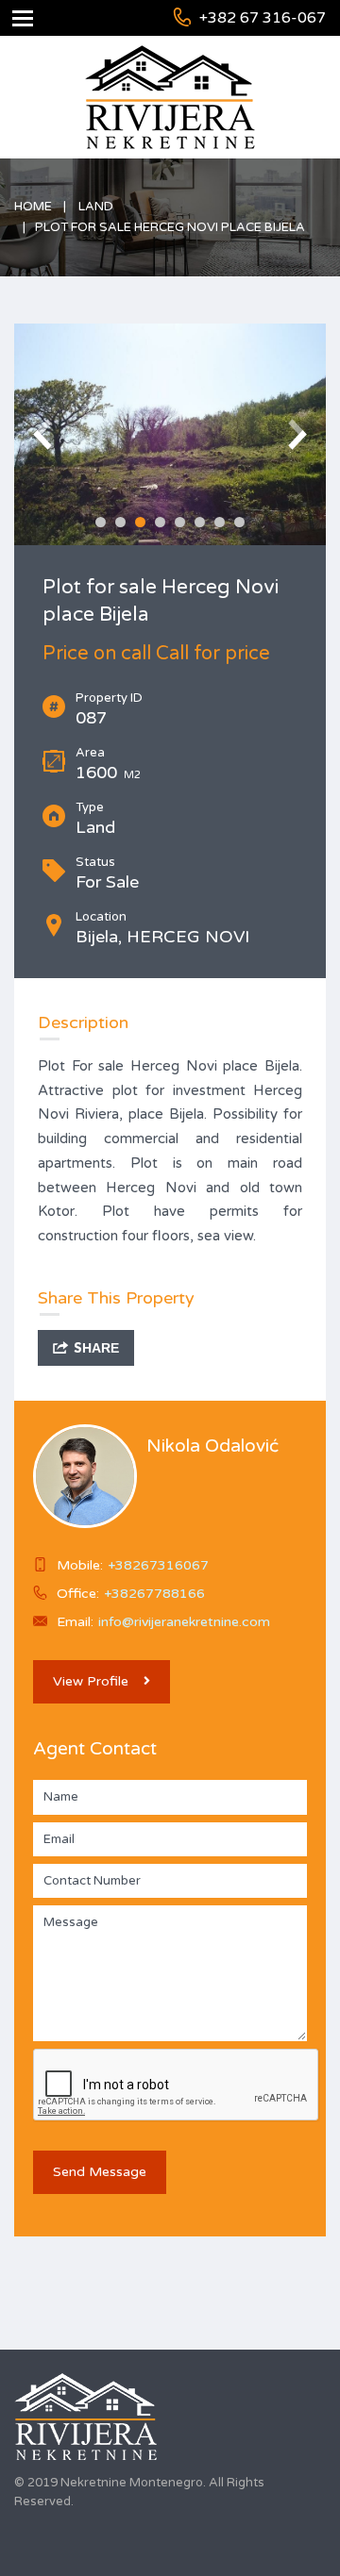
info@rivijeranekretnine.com (184, 1622)
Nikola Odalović (212, 1446)
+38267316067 (158, 1565)
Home (33, 207)
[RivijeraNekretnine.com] (170, 434)
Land (96, 207)
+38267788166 (154, 1594)
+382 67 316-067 (263, 18)
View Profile (91, 1681)
